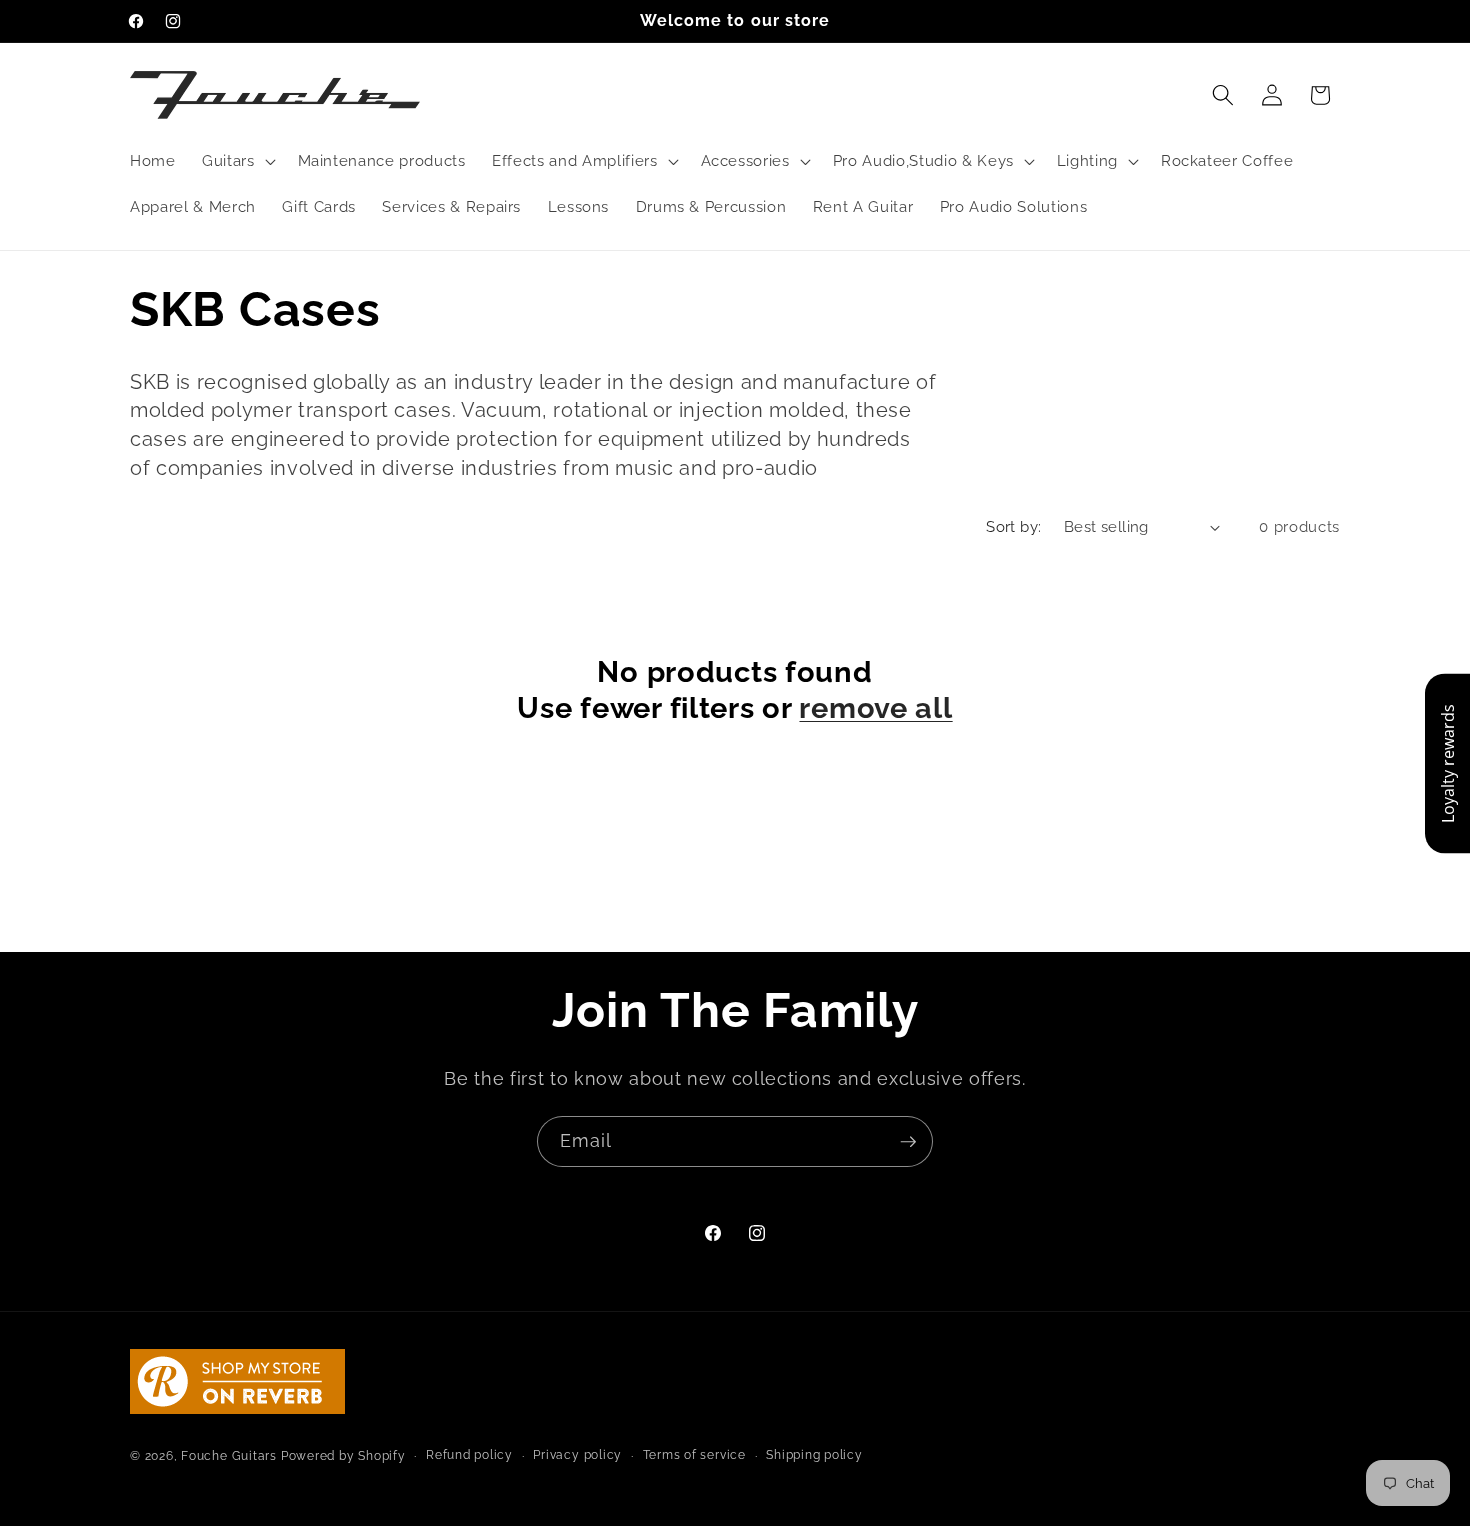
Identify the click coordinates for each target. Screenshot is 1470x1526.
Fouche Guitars (229, 1455)
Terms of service (694, 1454)
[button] (237, 161)
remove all (875, 708)
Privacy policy (577, 1454)
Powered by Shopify (343, 1455)
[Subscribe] (908, 1142)
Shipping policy (814, 1454)
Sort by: (1014, 527)
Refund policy (469, 1454)
